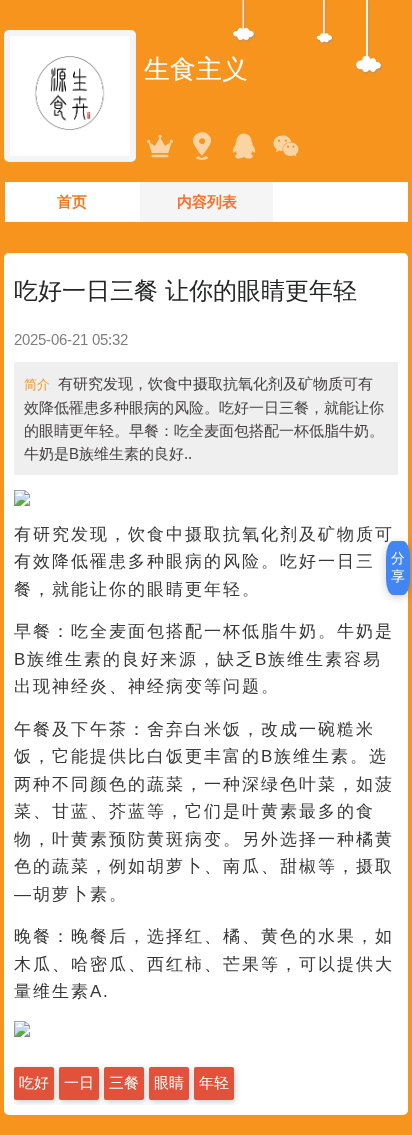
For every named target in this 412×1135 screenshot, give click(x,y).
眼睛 (169, 1082)
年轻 (214, 1082)
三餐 (124, 1082)
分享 (398, 567)
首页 (72, 201)
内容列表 (207, 201)
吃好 (34, 1082)
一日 (79, 1082)
